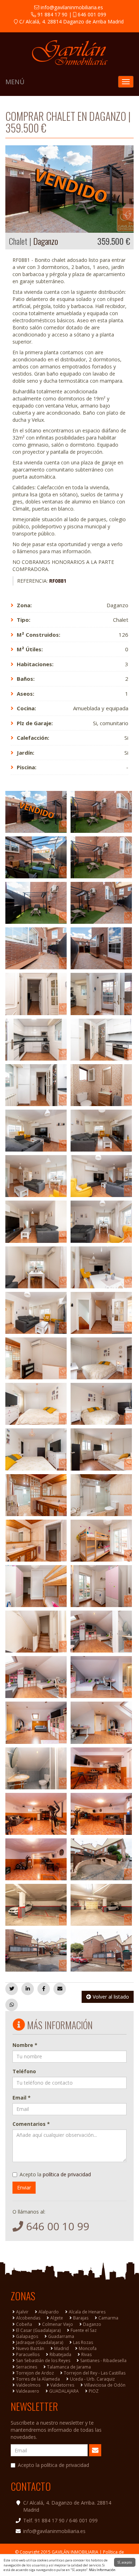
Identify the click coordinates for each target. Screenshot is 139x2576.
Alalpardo (49, 2312)
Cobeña (24, 2324)
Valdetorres (62, 2385)
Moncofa (88, 2348)
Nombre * (25, 2045)
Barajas (81, 2318)
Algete (57, 2318)
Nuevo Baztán (30, 2348)
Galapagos (27, 2336)
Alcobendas (28, 2318)
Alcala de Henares (87, 2312)
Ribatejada (60, 2354)
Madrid (61, 2348)
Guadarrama (61, 2336)
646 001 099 (91, 14)
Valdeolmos (28, 2385)
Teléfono (24, 2071)
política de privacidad (67, 2174)
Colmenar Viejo (58, 2324)
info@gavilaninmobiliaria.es (71, 7)
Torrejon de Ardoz (35, 2373)
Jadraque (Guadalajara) (40, 2342)
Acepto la (55, 2174)
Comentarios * (31, 2124)
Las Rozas (83, 2342)
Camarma (108, 2318)
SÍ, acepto (125, 2562)
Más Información (102, 2570)
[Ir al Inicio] (69, 53)
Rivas (86, 2354)
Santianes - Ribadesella (103, 2361)
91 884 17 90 (52, 14)
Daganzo (92, 2324)
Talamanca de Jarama (69, 2367)
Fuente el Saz (84, 2330)
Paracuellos (28, 2354)
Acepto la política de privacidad (53, 2465)
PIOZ (94, 2391)
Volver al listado (110, 1997)
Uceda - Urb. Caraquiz (92, 2379)
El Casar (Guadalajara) (38, 2330)
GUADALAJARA (64, 2391)
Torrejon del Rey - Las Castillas (95, 2373)
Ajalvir (22, 2312)
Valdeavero (28, 2391)
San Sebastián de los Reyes (43, 2361)
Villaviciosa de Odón (105, 2385)
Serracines (27, 2367)
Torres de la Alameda (38, 2379)
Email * (22, 2098)
